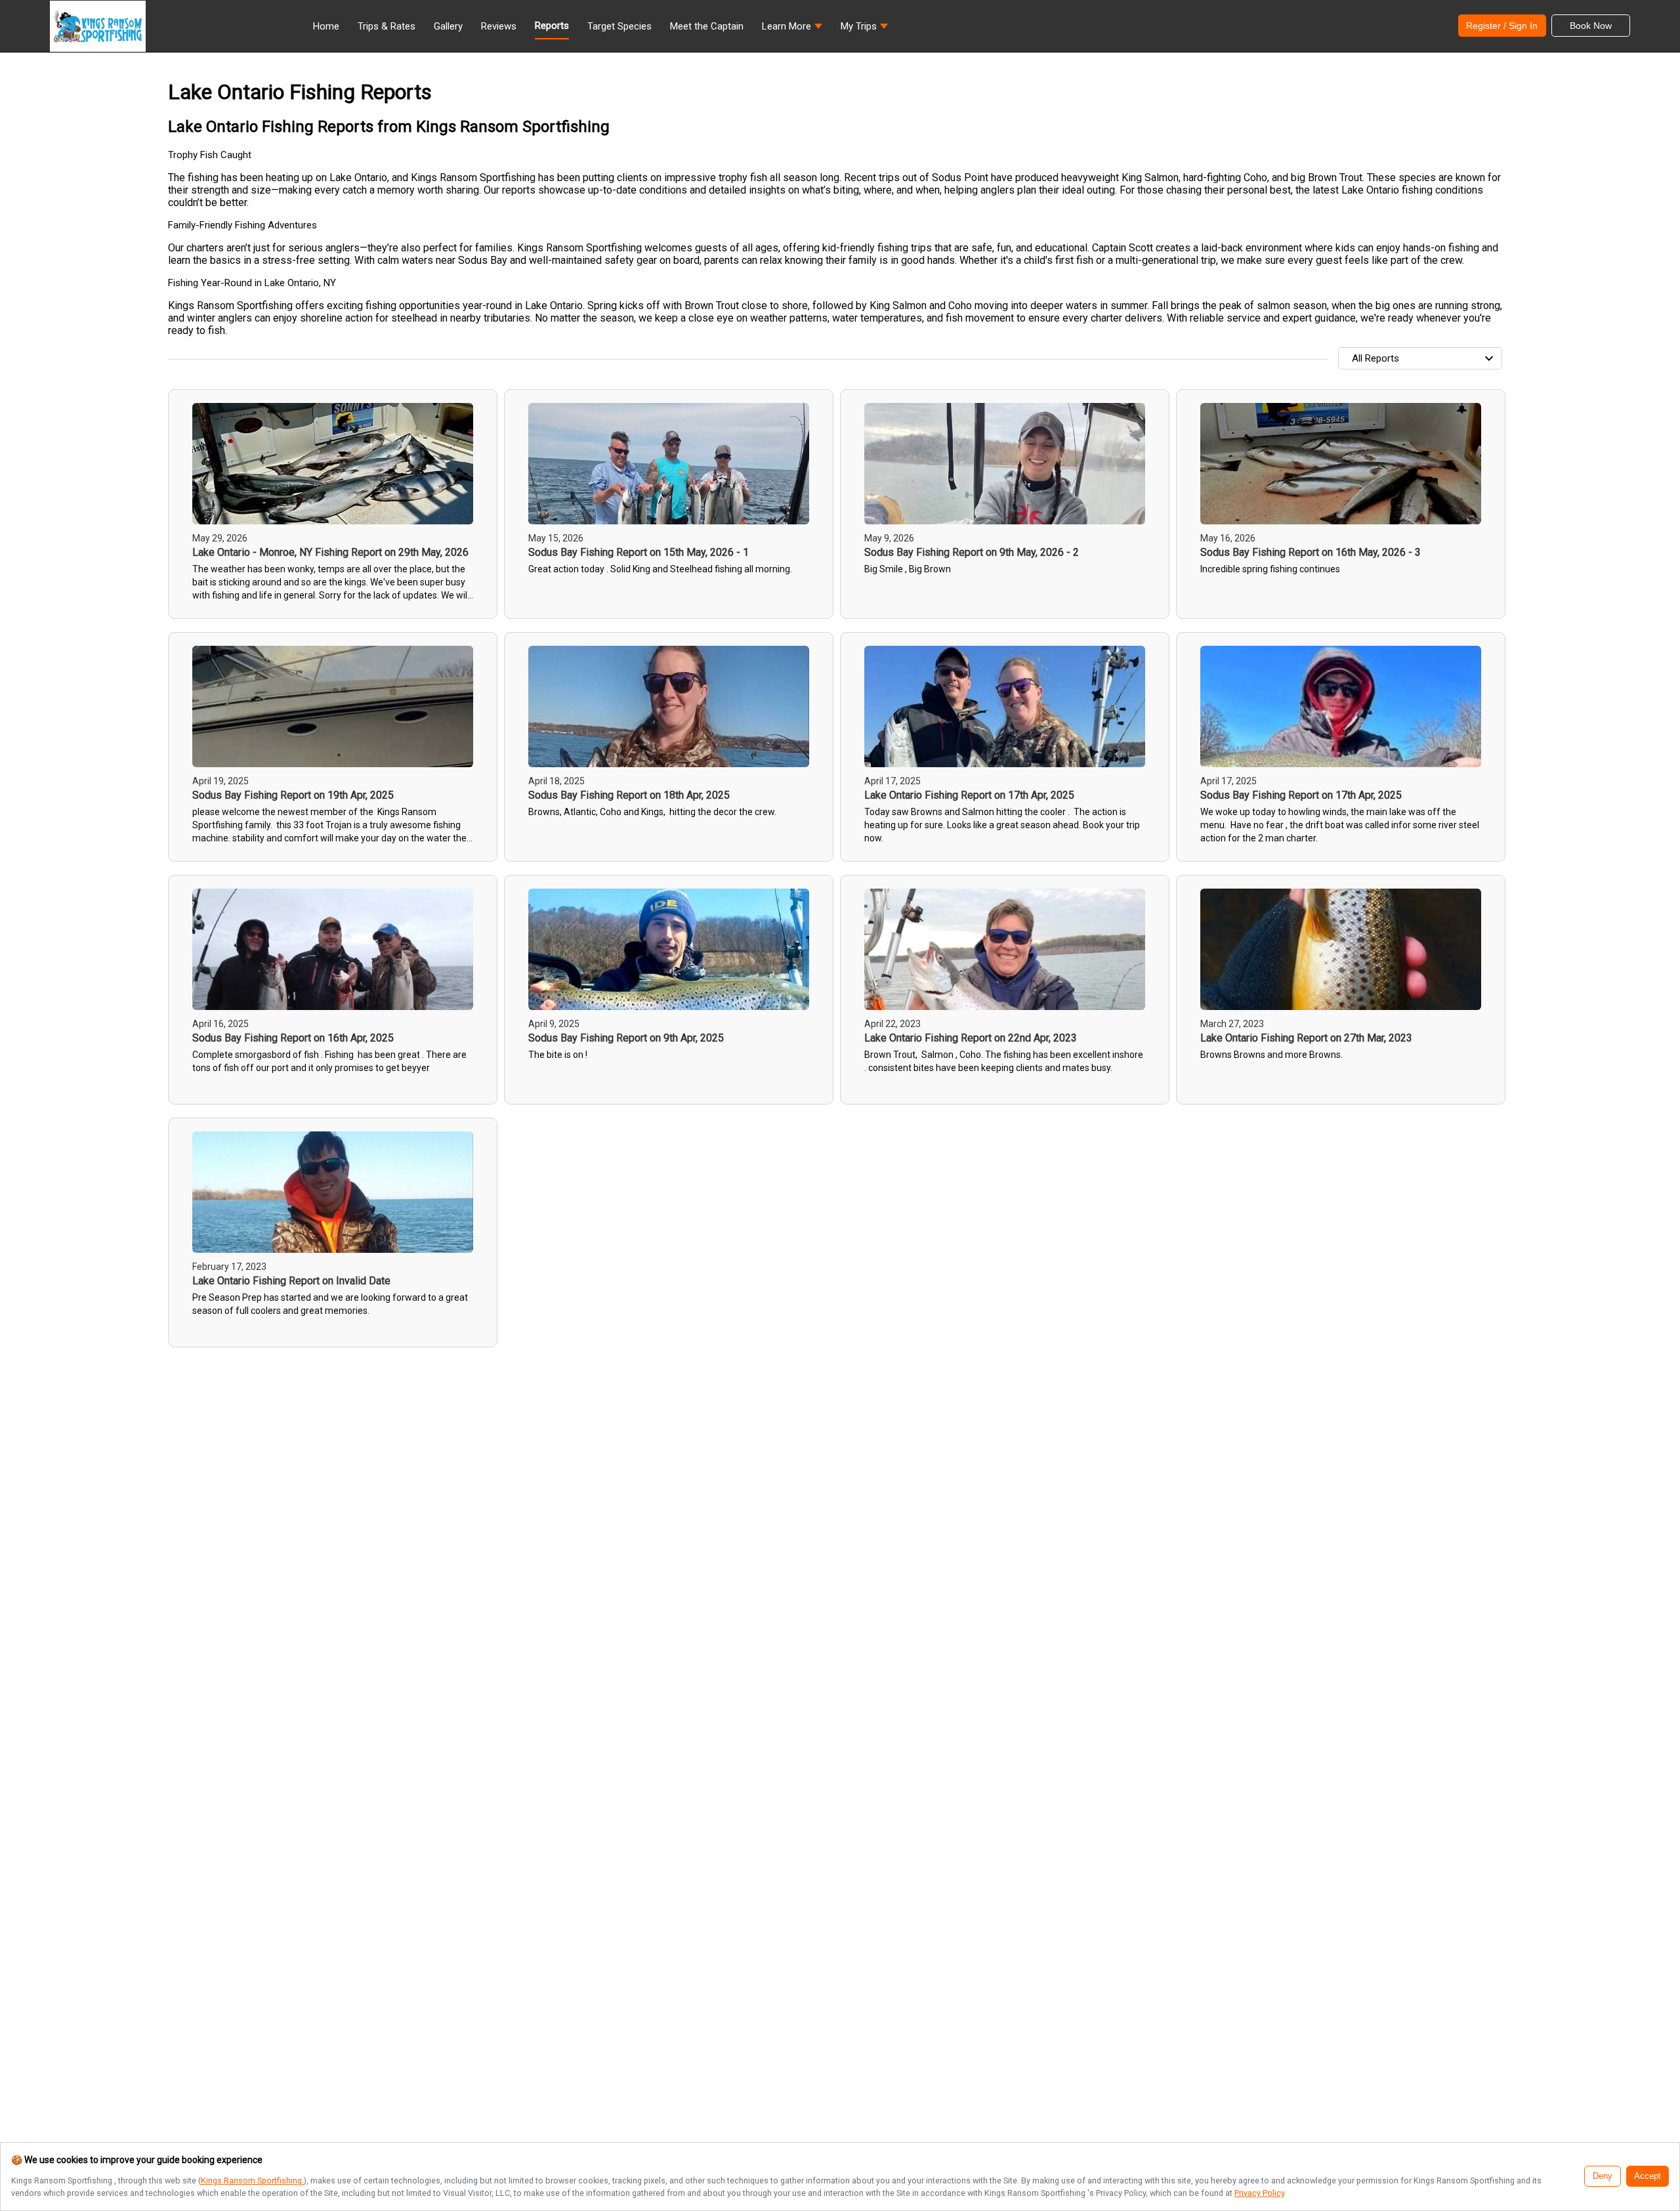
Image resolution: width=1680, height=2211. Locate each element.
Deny (1603, 2176)
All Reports (1375, 358)
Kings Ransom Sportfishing (252, 2180)
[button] (792, 30)
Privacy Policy (1259, 2193)
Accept (1648, 2176)
